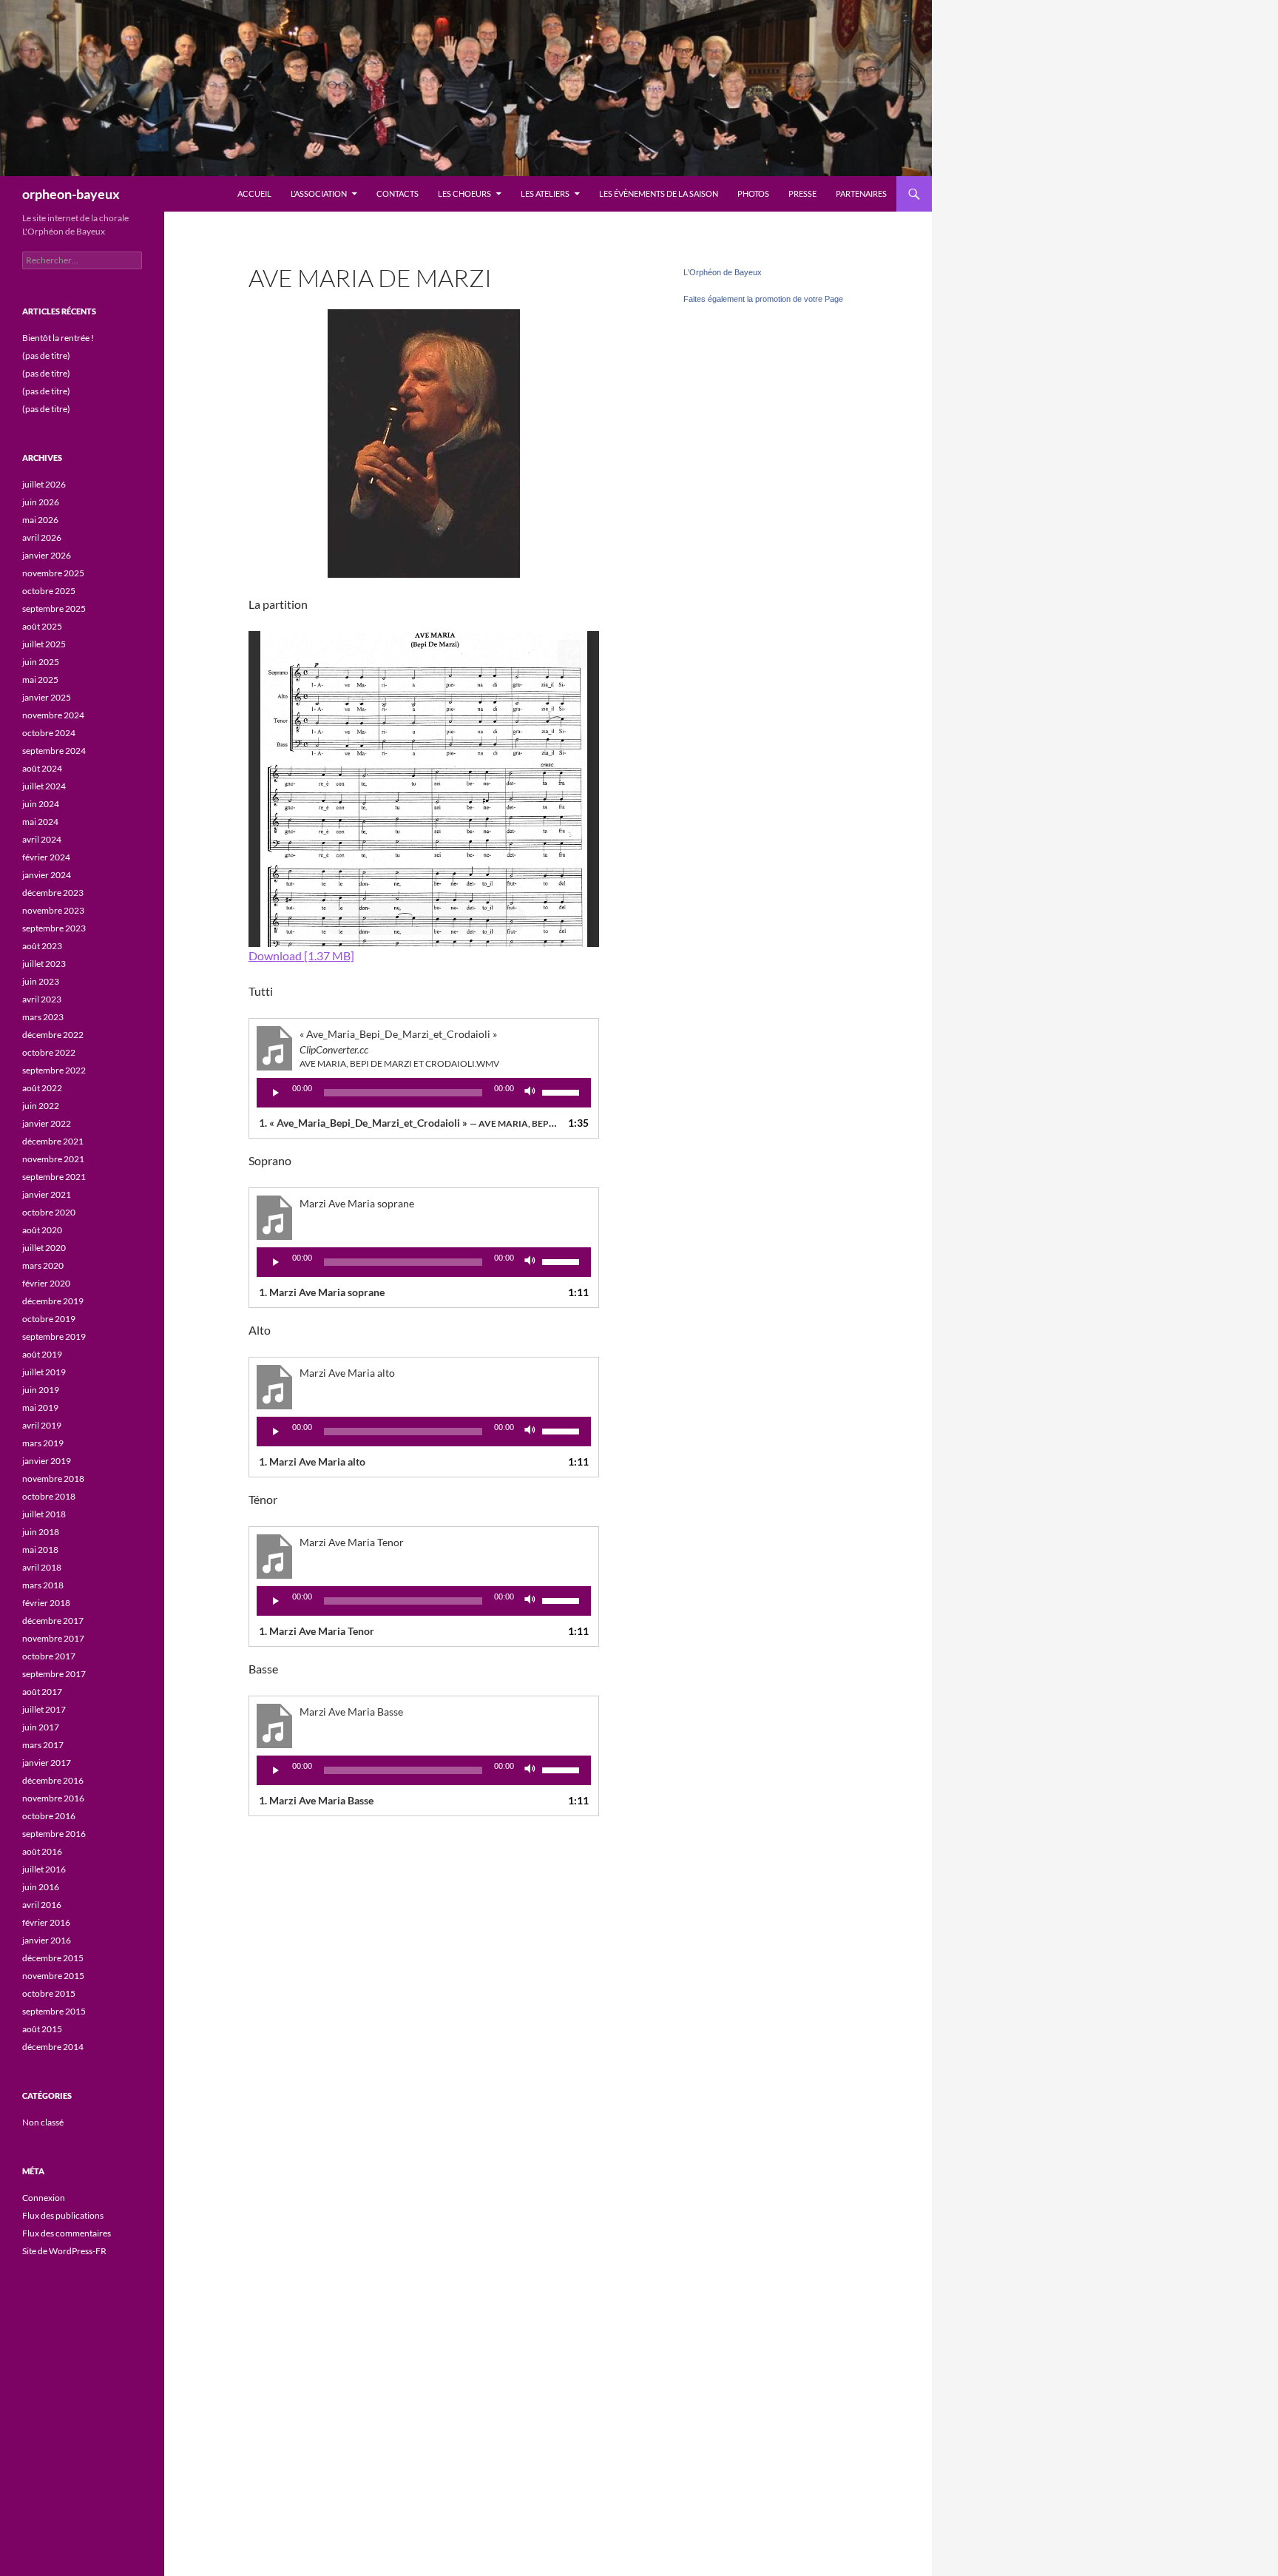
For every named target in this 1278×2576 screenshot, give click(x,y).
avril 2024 (42, 839)
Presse (802, 193)
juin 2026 (41, 502)
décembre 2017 (53, 1621)
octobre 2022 (49, 1052)
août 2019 (42, 1354)
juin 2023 (41, 981)
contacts (398, 193)
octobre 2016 (49, 1816)
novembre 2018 (53, 1478)
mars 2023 (43, 1017)
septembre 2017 (54, 1674)
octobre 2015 (49, 1993)
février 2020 (46, 1283)
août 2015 (42, 2029)
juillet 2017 (44, 1709)
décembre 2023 (53, 893)
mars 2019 (43, 1443)
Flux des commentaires (67, 2233)
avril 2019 (42, 1425)
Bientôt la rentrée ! (58, 338)
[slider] (563, 1091)
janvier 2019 (47, 1461)
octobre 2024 (49, 733)
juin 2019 (41, 1390)
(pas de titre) (46, 355)
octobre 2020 (49, 1212)
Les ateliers (545, 193)
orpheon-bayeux (71, 194)
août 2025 (42, 626)
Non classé (43, 2122)
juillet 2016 (44, 1869)
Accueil (254, 193)
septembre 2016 (54, 1834)
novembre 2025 (53, 573)
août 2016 (42, 1851)
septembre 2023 (54, 928)
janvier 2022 (47, 1123)
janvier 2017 (47, 1763)
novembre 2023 (53, 910)
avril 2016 (42, 1905)
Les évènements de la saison (659, 193)
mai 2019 (40, 1407)
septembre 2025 (54, 608)
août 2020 (42, 1230)
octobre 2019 (49, 1319)
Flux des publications (63, 2215)
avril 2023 (42, 999)
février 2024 (46, 857)
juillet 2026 (44, 484)
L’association (319, 193)
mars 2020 (43, 1265)
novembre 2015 (53, 1976)
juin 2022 (41, 1106)
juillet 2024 (44, 786)
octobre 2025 (49, 591)
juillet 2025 (44, 644)
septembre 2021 (54, 1177)
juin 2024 (41, 804)
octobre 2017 (49, 1656)
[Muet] (530, 1093)
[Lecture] (276, 1093)
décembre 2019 (53, 1301)
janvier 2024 (47, 875)
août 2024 (42, 768)
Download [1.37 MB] (301, 955)
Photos (753, 193)
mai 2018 (40, 1550)
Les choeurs (464, 193)
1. (409, 1123)
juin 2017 (41, 1727)
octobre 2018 (49, 1496)
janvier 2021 (47, 1194)
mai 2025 (40, 680)
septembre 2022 (54, 1070)
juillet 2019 (44, 1372)
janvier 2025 (47, 697)
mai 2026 (40, 520)
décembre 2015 (53, 1958)
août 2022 (42, 1088)
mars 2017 (43, 1745)
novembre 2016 (53, 1798)
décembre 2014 (53, 2047)
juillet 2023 (44, 964)
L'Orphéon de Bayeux (723, 272)
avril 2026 (42, 537)
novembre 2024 (53, 715)
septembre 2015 (54, 2011)
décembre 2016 (53, 1780)
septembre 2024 (54, 751)
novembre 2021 (53, 1159)
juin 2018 (41, 1532)
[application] (424, 1093)
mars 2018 (43, 1585)
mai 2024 (40, 822)
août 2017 (42, 1692)
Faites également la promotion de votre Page (763, 299)
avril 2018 (42, 1567)
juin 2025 (41, 662)
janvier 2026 (47, 555)
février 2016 (46, 1922)
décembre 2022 (53, 1035)
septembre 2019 (54, 1336)
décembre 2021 (53, 1141)
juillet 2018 (44, 1514)
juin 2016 (41, 1887)
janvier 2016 (47, 1940)
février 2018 (46, 1603)
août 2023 (42, 946)
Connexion (44, 2198)
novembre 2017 (53, 1638)
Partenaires (861, 193)
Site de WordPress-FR (64, 2251)
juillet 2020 (44, 1248)
